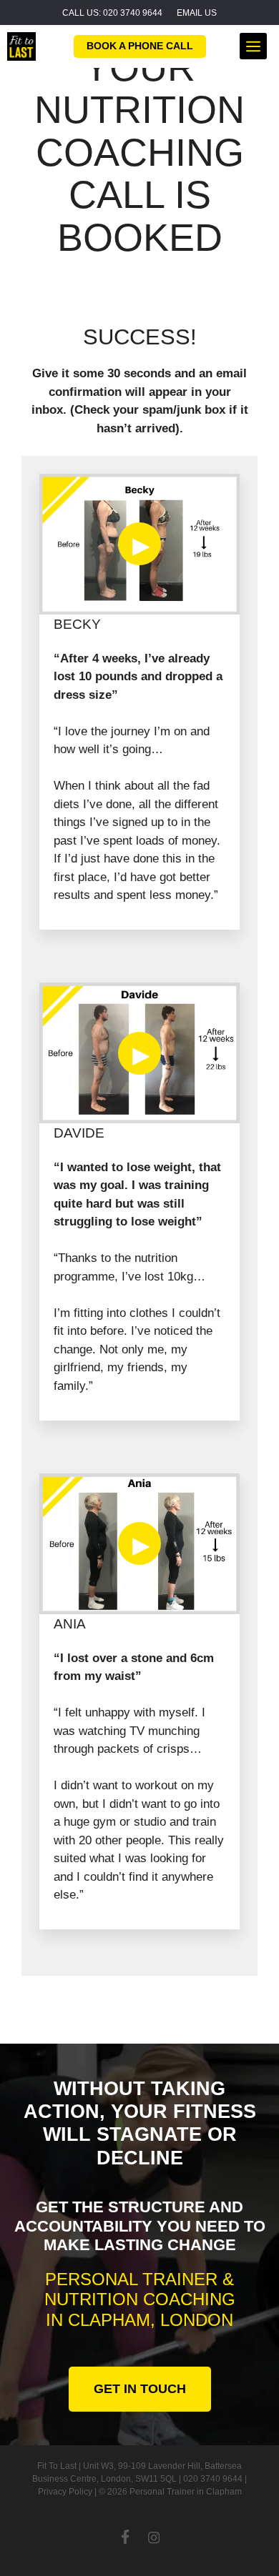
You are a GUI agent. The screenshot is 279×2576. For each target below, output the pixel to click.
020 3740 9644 (213, 2479)
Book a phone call (140, 46)
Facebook (125, 2537)
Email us (197, 13)
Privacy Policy (65, 2492)
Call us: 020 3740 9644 (112, 13)
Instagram (154, 2537)
